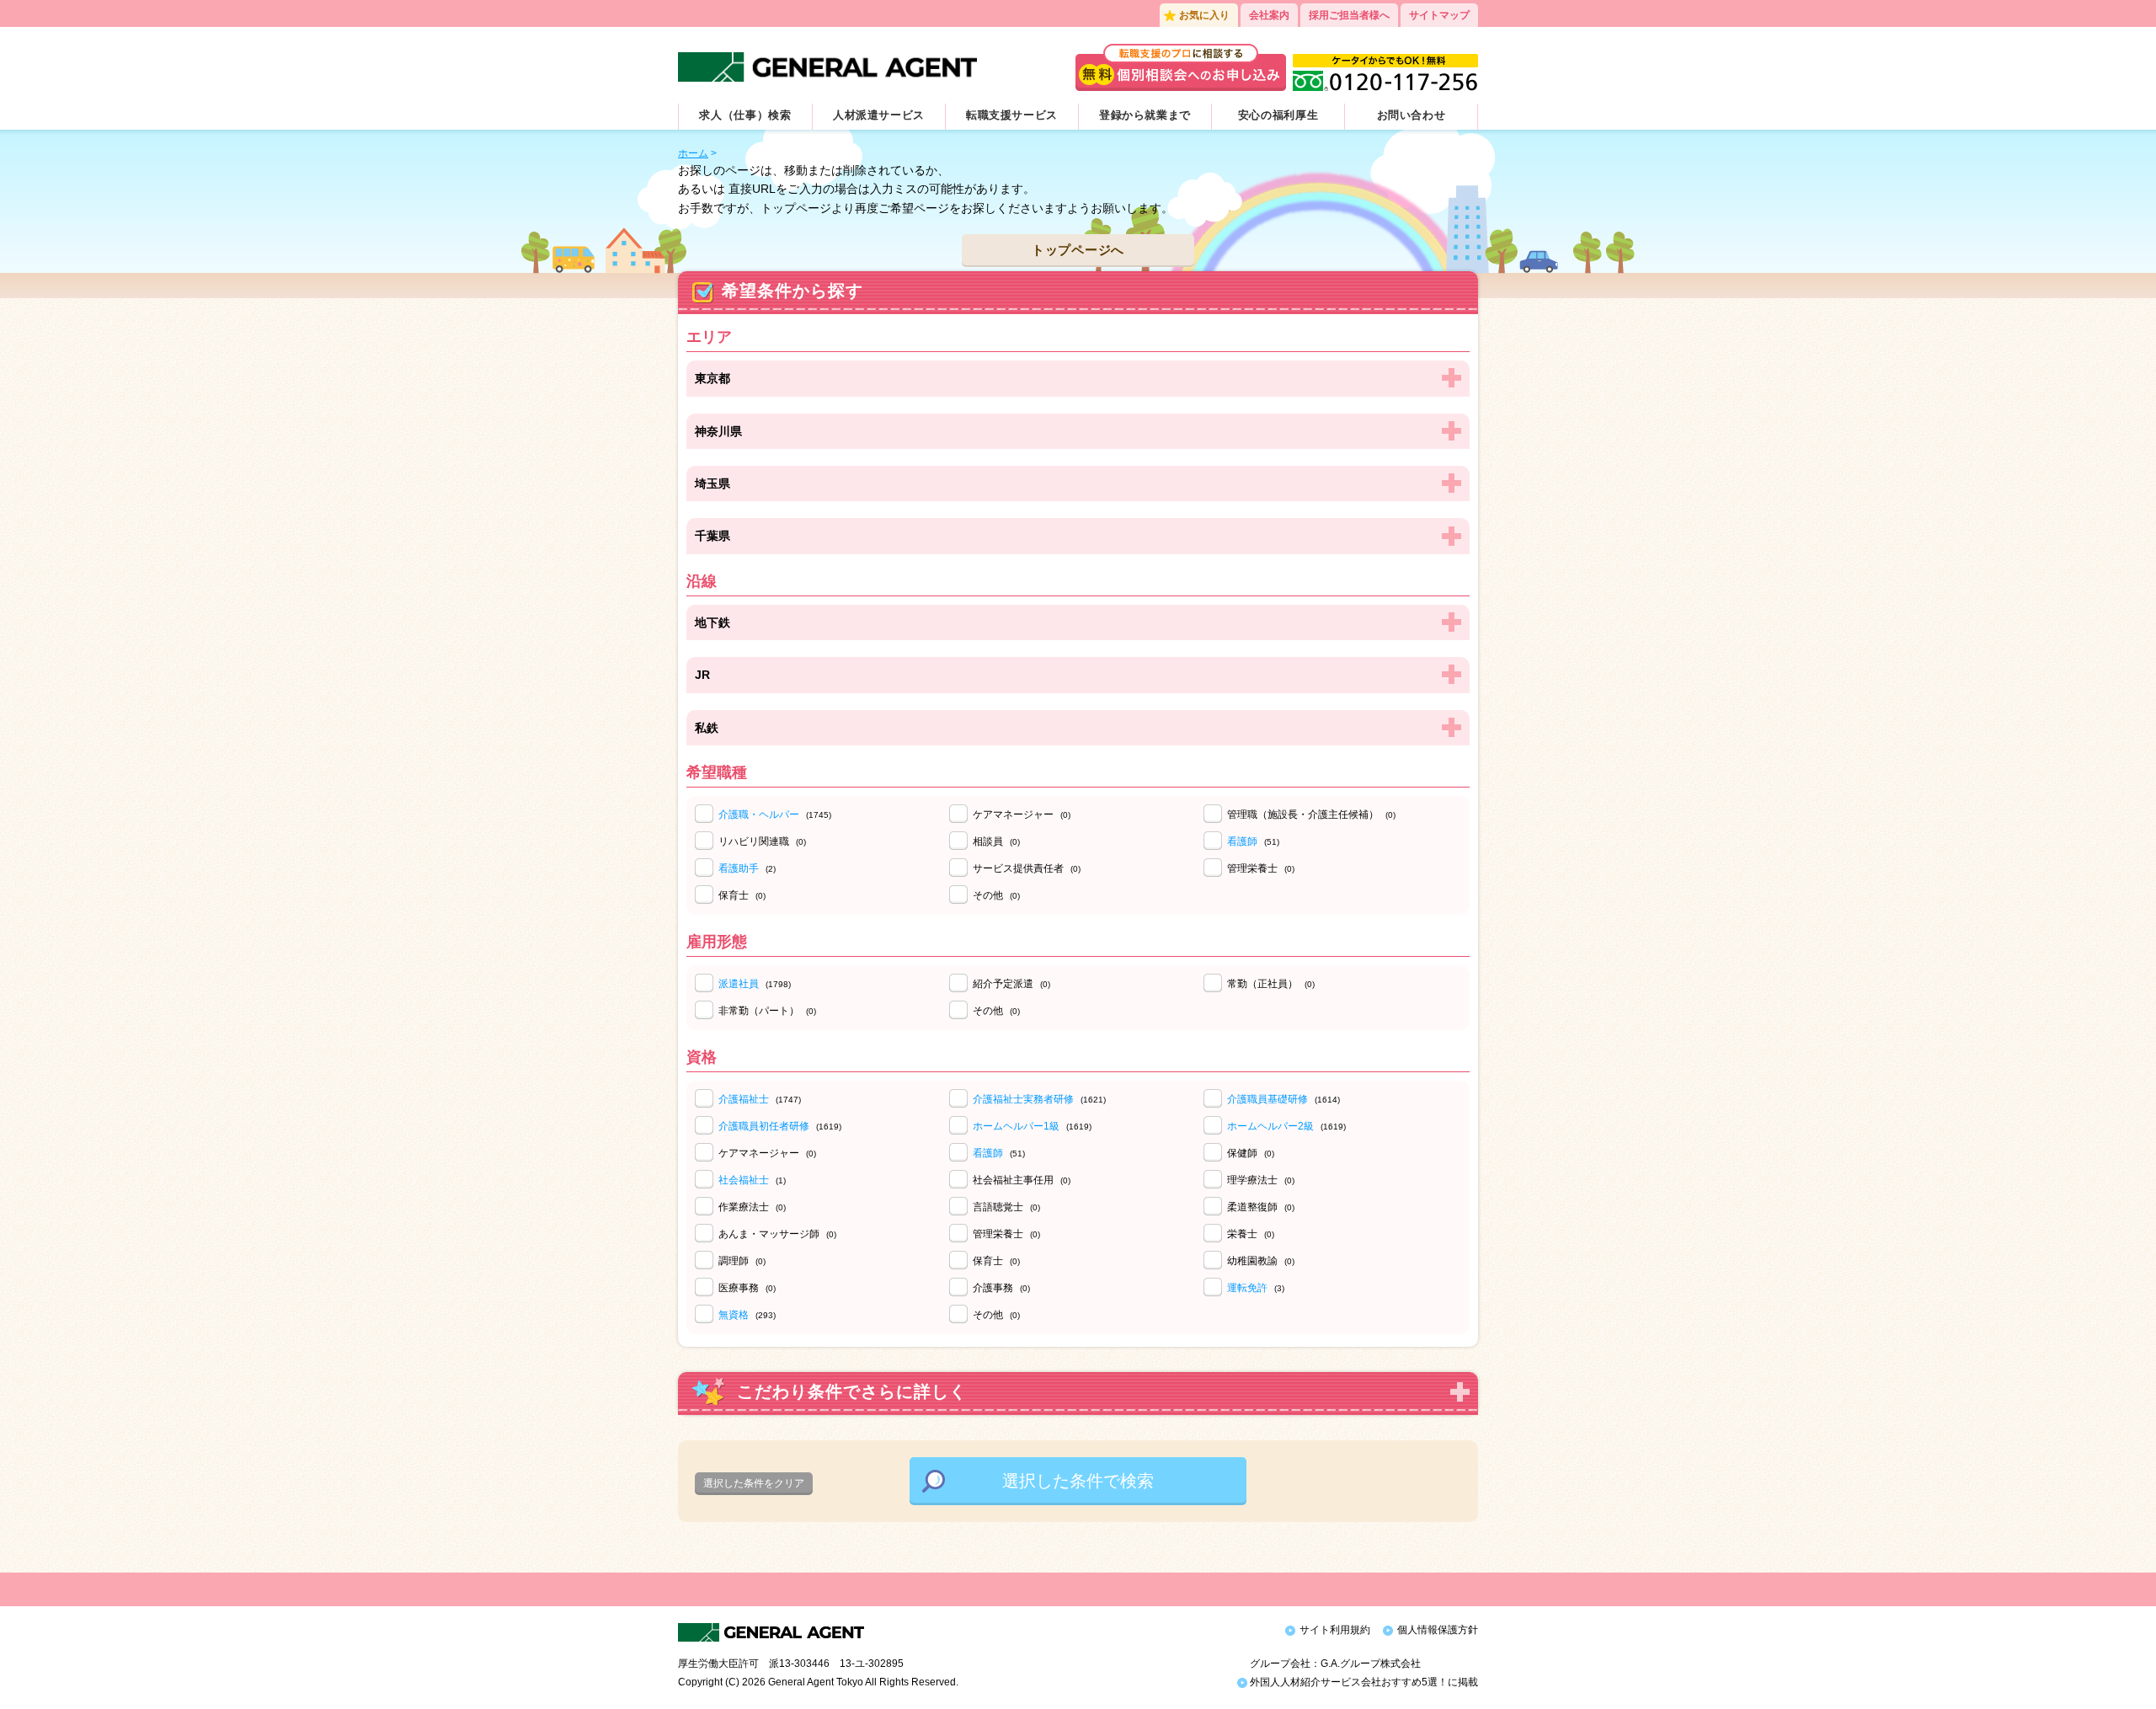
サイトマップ (1439, 15)
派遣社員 (739, 984)
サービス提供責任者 (1027, 868)
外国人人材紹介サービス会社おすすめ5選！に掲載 (1363, 1682)
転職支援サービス (1012, 115)
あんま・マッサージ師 (777, 1234)
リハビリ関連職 (762, 841)
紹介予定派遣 (1011, 984)
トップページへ (1078, 250)
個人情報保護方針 (1438, 1630)
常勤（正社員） (1271, 984)
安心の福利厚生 (1278, 115)
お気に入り (1204, 15)
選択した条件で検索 (1078, 1481)
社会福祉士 (744, 1180)
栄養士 (1251, 1234)
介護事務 (1001, 1288)
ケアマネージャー (1022, 814)
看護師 (1242, 841)
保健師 (1251, 1153)
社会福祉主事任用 (1022, 1180)
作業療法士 (752, 1207)
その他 (996, 895)
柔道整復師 (1261, 1207)
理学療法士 (1261, 1180)
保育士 (742, 895)
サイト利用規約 (1335, 1630)
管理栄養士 (1261, 868)
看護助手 (739, 868)
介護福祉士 (744, 1099)
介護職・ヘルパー (759, 814)
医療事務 (747, 1288)
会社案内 (1269, 15)
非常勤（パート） (767, 1011)
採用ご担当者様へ (1349, 15)
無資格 (734, 1315)
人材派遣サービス (879, 115)
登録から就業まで (1145, 115)
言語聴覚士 (1006, 1207)
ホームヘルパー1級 (1016, 1126)
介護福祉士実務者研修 (1023, 1099)
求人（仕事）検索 (745, 115)
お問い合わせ (1412, 115)
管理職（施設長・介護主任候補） (1311, 814)
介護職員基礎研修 (1267, 1099)
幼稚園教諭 (1261, 1261)
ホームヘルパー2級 (1270, 1126)
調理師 (742, 1261)
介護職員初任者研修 (764, 1126)
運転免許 (1247, 1288)
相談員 (996, 841)
